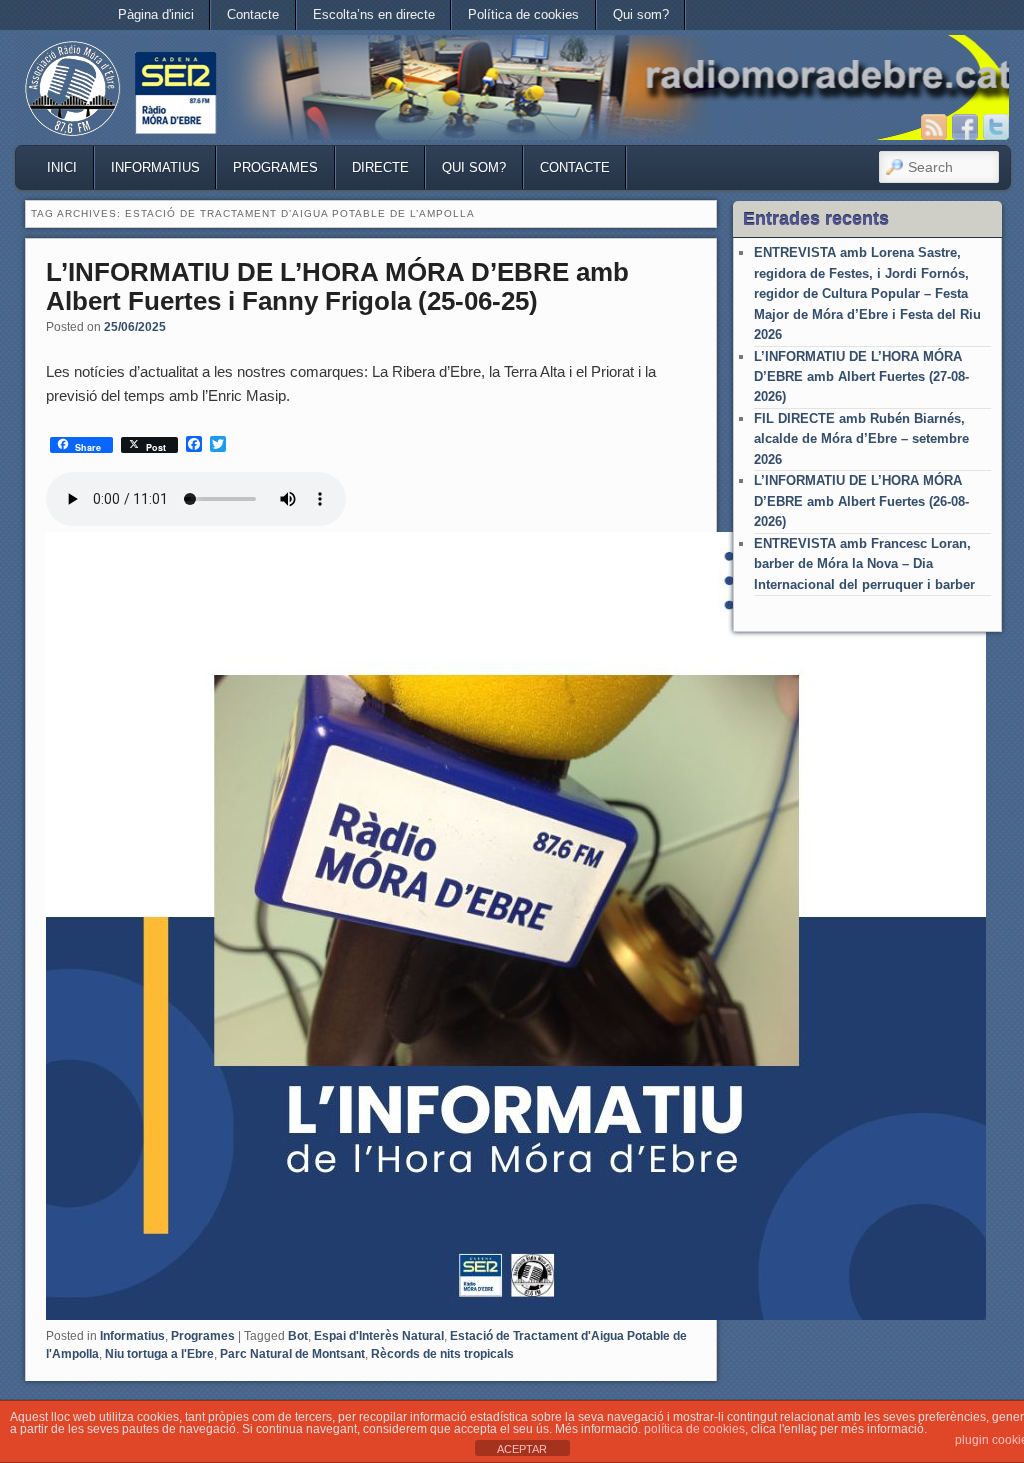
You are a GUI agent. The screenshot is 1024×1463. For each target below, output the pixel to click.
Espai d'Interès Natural (379, 1336)
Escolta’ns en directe (374, 14)
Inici (62, 167)
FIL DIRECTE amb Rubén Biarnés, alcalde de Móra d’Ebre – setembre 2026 (861, 439)
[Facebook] (965, 127)
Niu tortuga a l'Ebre (159, 1354)
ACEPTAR (522, 1449)
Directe (380, 167)
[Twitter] (996, 127)
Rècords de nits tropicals (442, 1354)
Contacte (253, 14)
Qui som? (641, 14)
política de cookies (694, 1429)
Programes (275, 167)
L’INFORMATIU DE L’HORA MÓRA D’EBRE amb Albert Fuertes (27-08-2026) (861, 377)
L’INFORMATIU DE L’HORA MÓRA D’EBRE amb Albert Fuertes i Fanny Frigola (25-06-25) (337, 286)
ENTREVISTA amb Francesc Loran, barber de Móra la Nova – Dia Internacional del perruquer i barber (864, 564)
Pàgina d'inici (156, 14)
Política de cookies (523, 14)
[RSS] (934, 127)
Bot (298, 1336)
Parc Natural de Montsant (292, 1354)
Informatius (155, 167)
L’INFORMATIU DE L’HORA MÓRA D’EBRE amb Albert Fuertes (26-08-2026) (861, 501)
